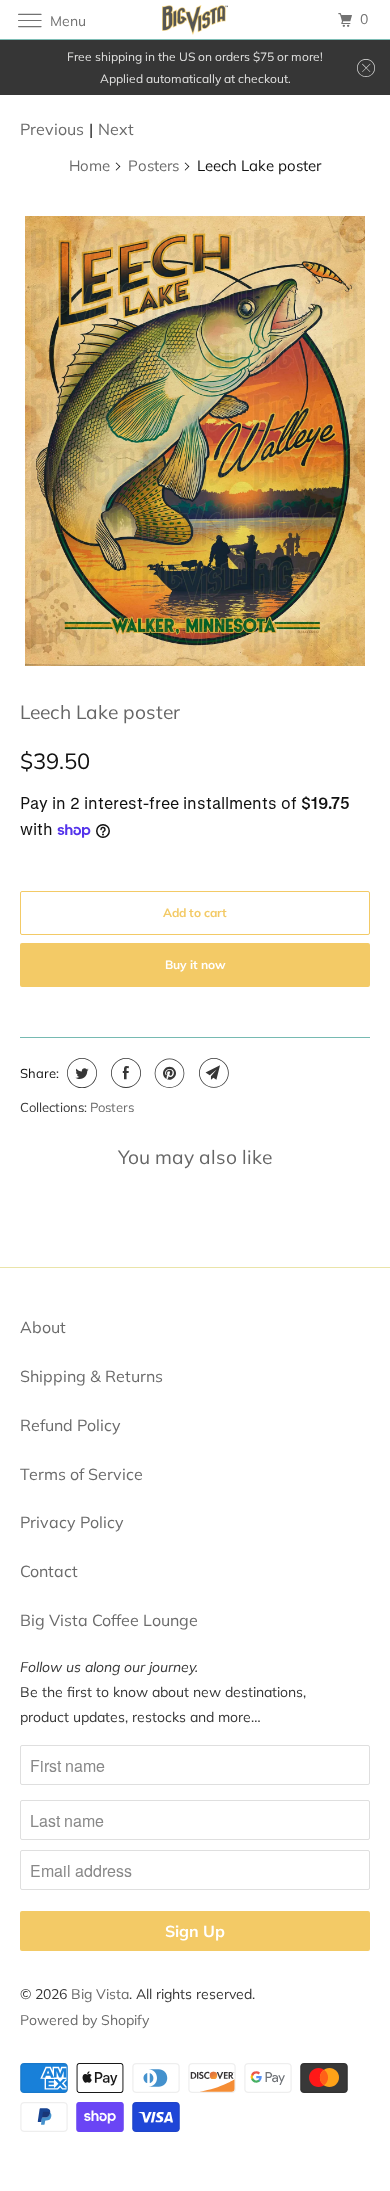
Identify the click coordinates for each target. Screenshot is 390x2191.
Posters (153, 165)
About (43, 1327)
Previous (52, 129)
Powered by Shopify (84, 2020)
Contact (49, 1571)
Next (116, 129)
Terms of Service (81, 1474)
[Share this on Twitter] (79, 1073)
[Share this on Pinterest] (167, 1073)
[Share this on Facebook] (123, 1073)
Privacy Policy (72, 1522)
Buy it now (195, 964)
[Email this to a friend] (211, 1073)
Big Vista (100, 1994)
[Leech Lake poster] (195, 441)
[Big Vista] (195, 19)
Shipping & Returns (91, 1376)
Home (89, 165)
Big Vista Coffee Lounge (109, 1620)
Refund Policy (70, 1425)
